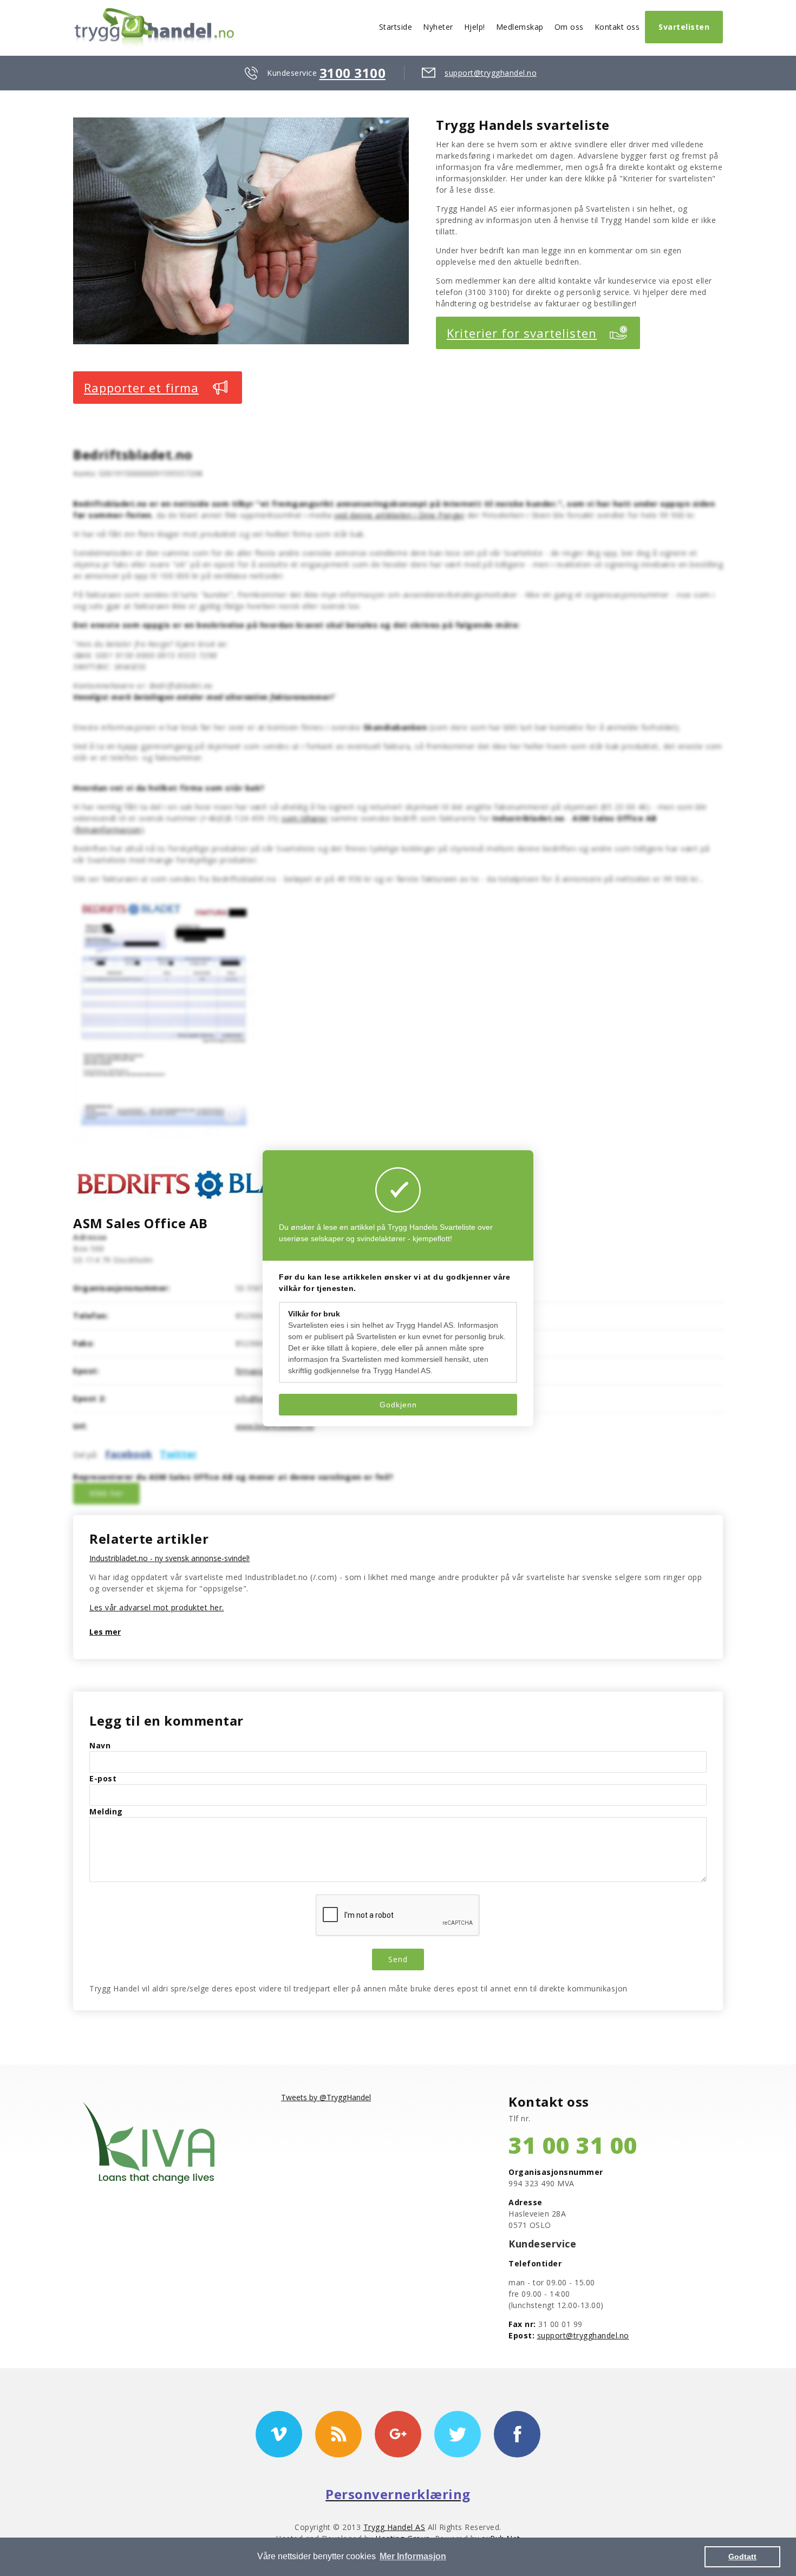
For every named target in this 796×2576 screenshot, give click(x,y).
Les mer (105, 1632)
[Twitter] (458, 2434)
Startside (396, 27)
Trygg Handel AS (394, 2527)
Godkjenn (398, 1405)
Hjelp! (475, 27)
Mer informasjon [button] (413, 2556)
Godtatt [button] (742, 2557)
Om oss (569, 27)
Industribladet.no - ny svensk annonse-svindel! (169, 1558)
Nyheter (438, 27)
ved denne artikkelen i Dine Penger (399, 515)
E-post (103, 1778)
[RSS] (338, 2434)
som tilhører (305, 818)
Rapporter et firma (141, 388)
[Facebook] (517, 2434)
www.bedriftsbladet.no (275, 1426)
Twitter (178, 1454)
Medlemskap (520, 27)
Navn (100, 1745)
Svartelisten (684, 27)
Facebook (129, 1454)
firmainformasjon (109, 830)
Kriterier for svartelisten (522, 333)
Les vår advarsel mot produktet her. (157, 1607)
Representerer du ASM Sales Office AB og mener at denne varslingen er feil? (233, 1477)
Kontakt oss (617, 27)
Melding (106, 1811)
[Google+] (398, 2434)
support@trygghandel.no (491, 73)
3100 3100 (353, 73)
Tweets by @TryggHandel (326, 2097)
